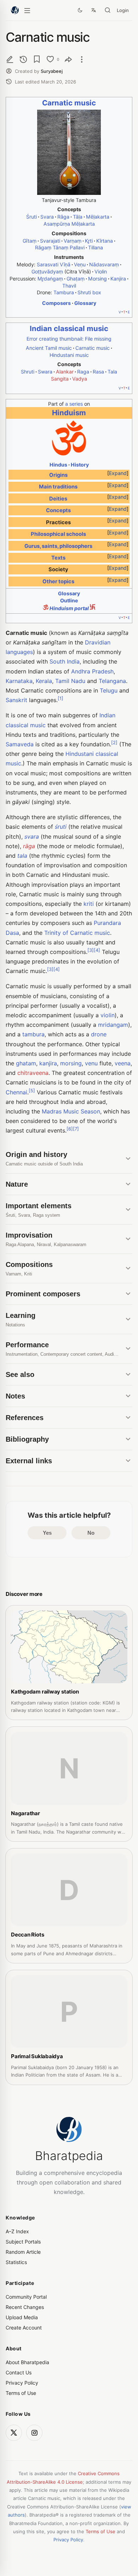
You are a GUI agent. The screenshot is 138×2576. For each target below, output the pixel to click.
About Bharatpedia (27, 2362)
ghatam (26, 1063)
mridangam (113, 1025)
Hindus (58, 465)
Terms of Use (21, 2393)
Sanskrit (16, 700)
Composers (56, 303)
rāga (29, 846)
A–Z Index (17, 2231)
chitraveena (33, 1073)
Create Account (24, 2328)
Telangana (112, 681)
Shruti (28, 372)
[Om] (69, 454)
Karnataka (19, 681)
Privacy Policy (22, 2383)
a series (74, 404)
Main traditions (58, 487)
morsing (71, 1063)
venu (91, 1063)
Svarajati (50, 241)
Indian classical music (69, 328)
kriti (89, 904)
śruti (61, 827)
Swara (45, 372)
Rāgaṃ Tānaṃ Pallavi (60, 247)
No (91, 1533)
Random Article (23, 2252)
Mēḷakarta (98, 217)
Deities (58, 499)
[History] (23, 59)
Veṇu (80, 264)
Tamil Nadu (70, 681)
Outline (69, 600)
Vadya (80, 379)
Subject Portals (23, 2242)
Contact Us (19, 2372)
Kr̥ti (89, 241)
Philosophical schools (58, 534)
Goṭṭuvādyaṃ (47, 271)
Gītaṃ (30, 241)
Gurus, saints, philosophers (58, 546)
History (80, 465)
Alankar (65, 372)
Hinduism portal (69, 608)
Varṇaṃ (73, 241)
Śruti (31, 217)
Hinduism (69, 413)
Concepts (58, 510)
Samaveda (20, 744)
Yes (47, 1533)
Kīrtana (105, 241)
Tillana (96, 247)
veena (123, 1063)
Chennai (16, 1092)
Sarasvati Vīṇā (54, 264)
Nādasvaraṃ (104, 264)
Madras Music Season (71, 1111)
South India (65, 661)
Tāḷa (78, 217)
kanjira (48, 1063)
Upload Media (22, 2317)
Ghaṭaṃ (76, 279)
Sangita (60, 379)
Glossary (85, 303)
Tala (112, 372)
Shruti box (89, 292)
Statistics (16, 2262)
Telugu (109, 690)
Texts (58, 558)
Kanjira (118, 279)
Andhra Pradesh (92, 671)
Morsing (97, 279)
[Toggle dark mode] (80, 10)
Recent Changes (25, 2307)
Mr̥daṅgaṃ (50, 279)
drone (99, 1034)
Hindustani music (69, 355)
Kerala (44, 681)
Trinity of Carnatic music (77, 933)
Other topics (58, 581)
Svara (47, 217)
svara (32, 837)
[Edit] (10, 59)
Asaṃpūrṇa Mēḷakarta (69, 224)
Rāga (63, 217)
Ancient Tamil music (49, 348)
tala (22, 856)
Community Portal (26, 2297)
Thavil (69, 286)
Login (123, 10)
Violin (101, 271)
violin (108, 1015)
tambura (33, 1034)
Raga (83, 372)
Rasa (98, 372)
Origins (58, 475)
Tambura (64, 292)
